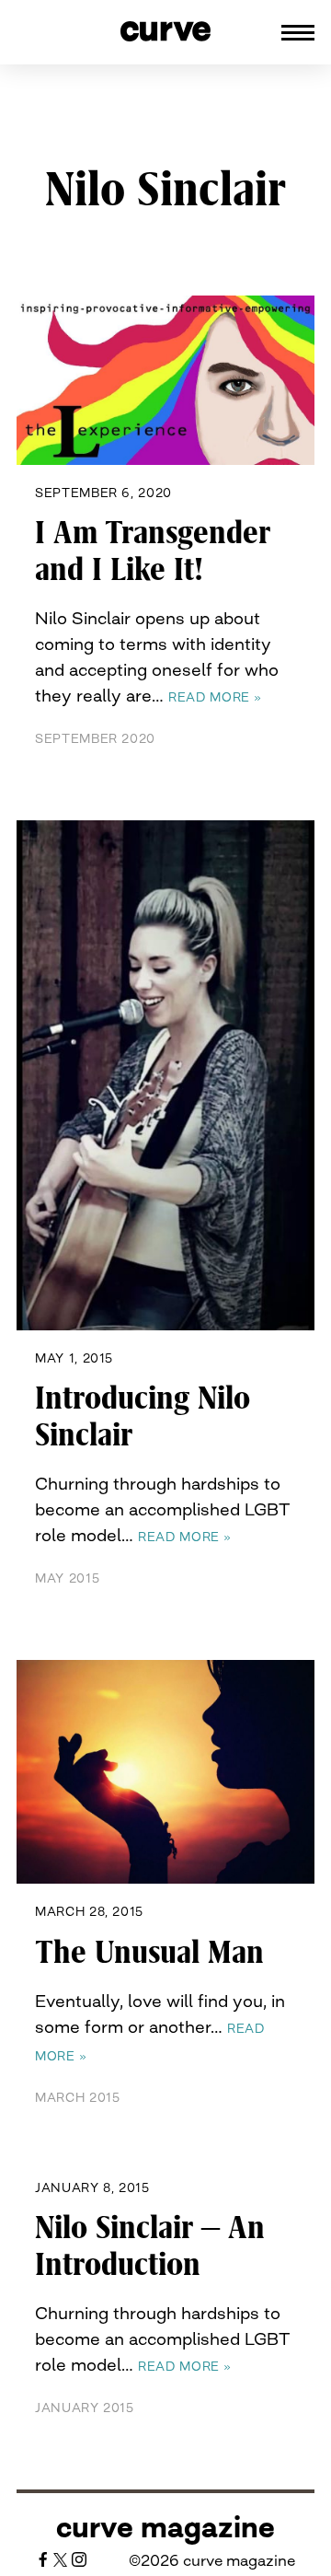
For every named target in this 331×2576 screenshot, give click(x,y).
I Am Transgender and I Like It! (153, 551)
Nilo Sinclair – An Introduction (150, 2246)
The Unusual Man (149, 1953)
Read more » (215, 697)
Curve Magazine (165, 2527)
